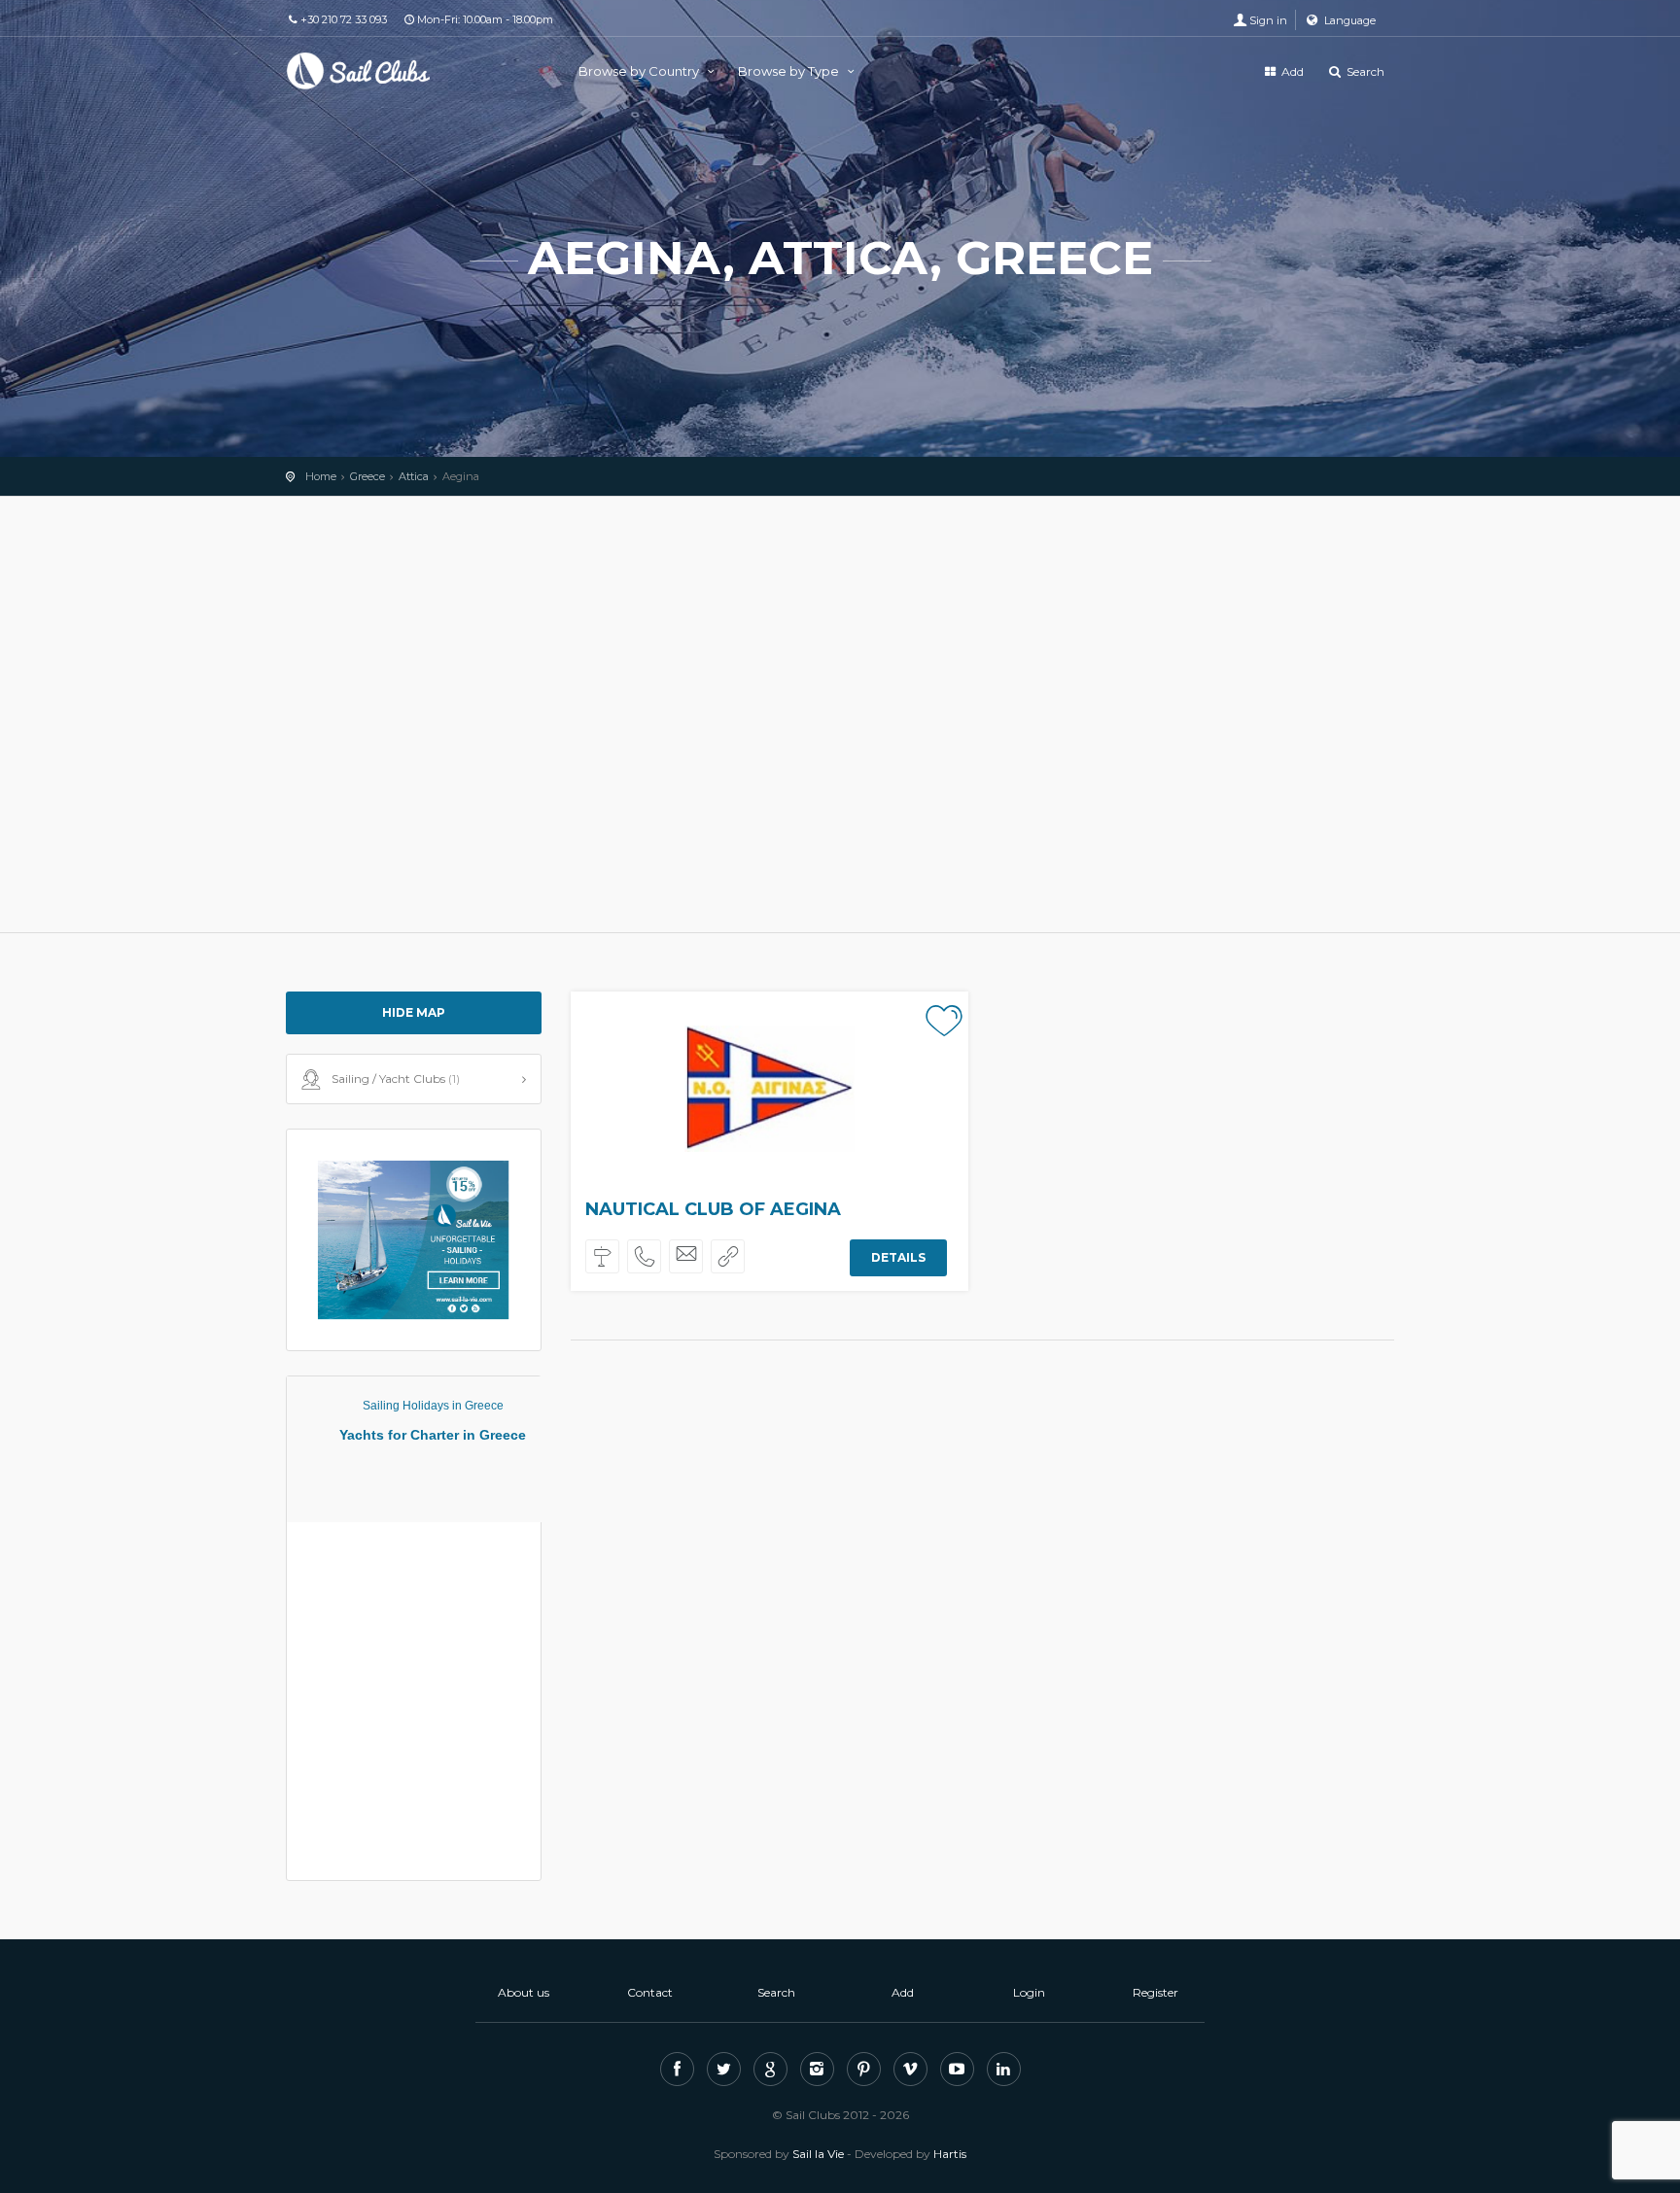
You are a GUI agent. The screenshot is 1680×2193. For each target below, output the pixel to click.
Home (321, 476)
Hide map (414, 1012)
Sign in (1268, 20)
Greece (367, 476)
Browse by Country (640, 71)
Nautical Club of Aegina (713, 1209)
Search (1364, 71)
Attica (414, 476)
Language (1348, 20)
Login (1029, 1992)
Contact (650, 1992)
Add (1291, 71)
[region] (840, 714)
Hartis (950, 2154)
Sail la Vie (818, 2154)
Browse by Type (790, 71)
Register (1155, 1992)
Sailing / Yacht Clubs (396, 1079)
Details (898, 1257)
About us (524, 1992)
